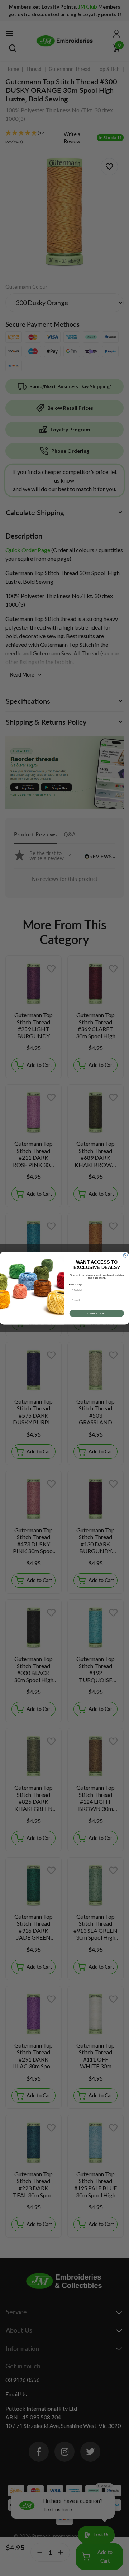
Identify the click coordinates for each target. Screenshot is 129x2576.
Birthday (75, 1284)
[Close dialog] (125, 1255)
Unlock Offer (97, 1313)
